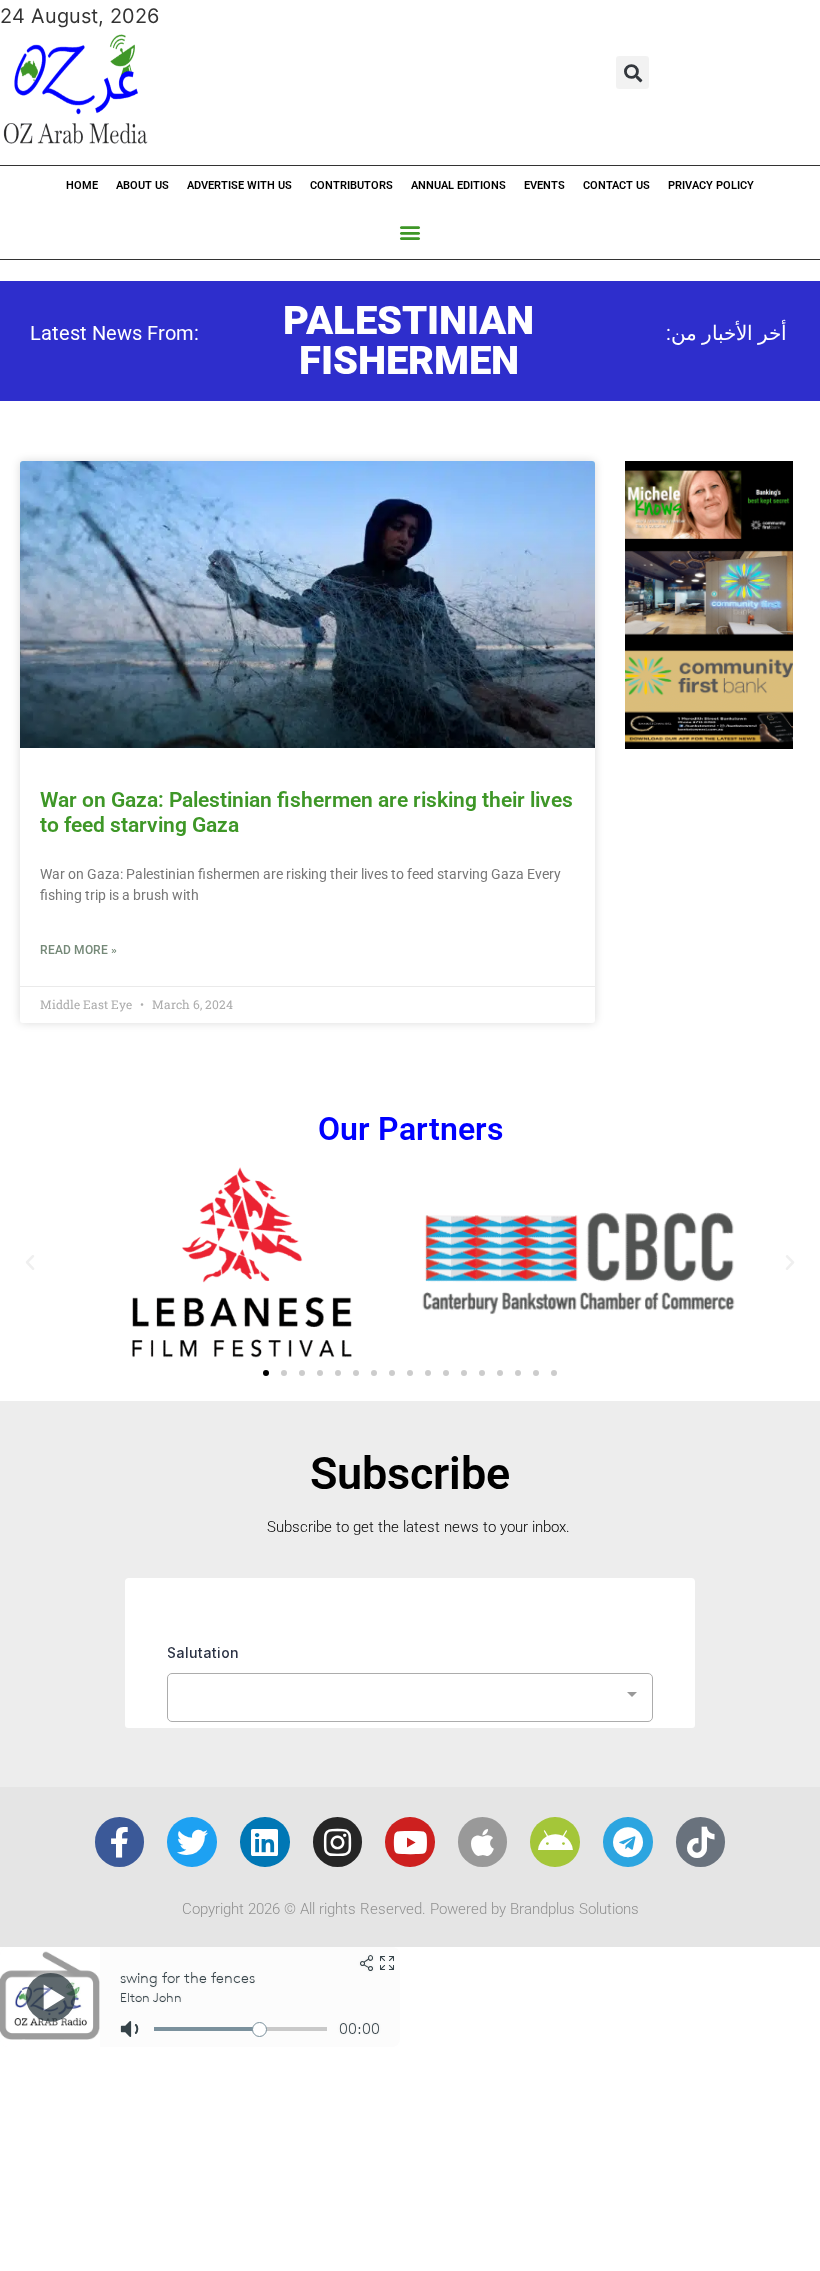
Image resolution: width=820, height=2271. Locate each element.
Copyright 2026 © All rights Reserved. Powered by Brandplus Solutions (410, 1909)
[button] (632, 72)
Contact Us (616, 185)
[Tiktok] (701, 1842)
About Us (142, 185)
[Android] (555, 1842)
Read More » (78, 950)
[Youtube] (410, 1842)
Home (82, 185)
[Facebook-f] (120, 1842)
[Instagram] (338, 1842)
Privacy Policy (711, 185)
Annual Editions (458, 185)
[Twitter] (192, 1842)
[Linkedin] (265, 1842)
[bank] (709, 742)
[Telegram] (628, 1842)
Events (544, 185)
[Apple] (483, 1842)
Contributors (351, 185)
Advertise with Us (239, 185)
